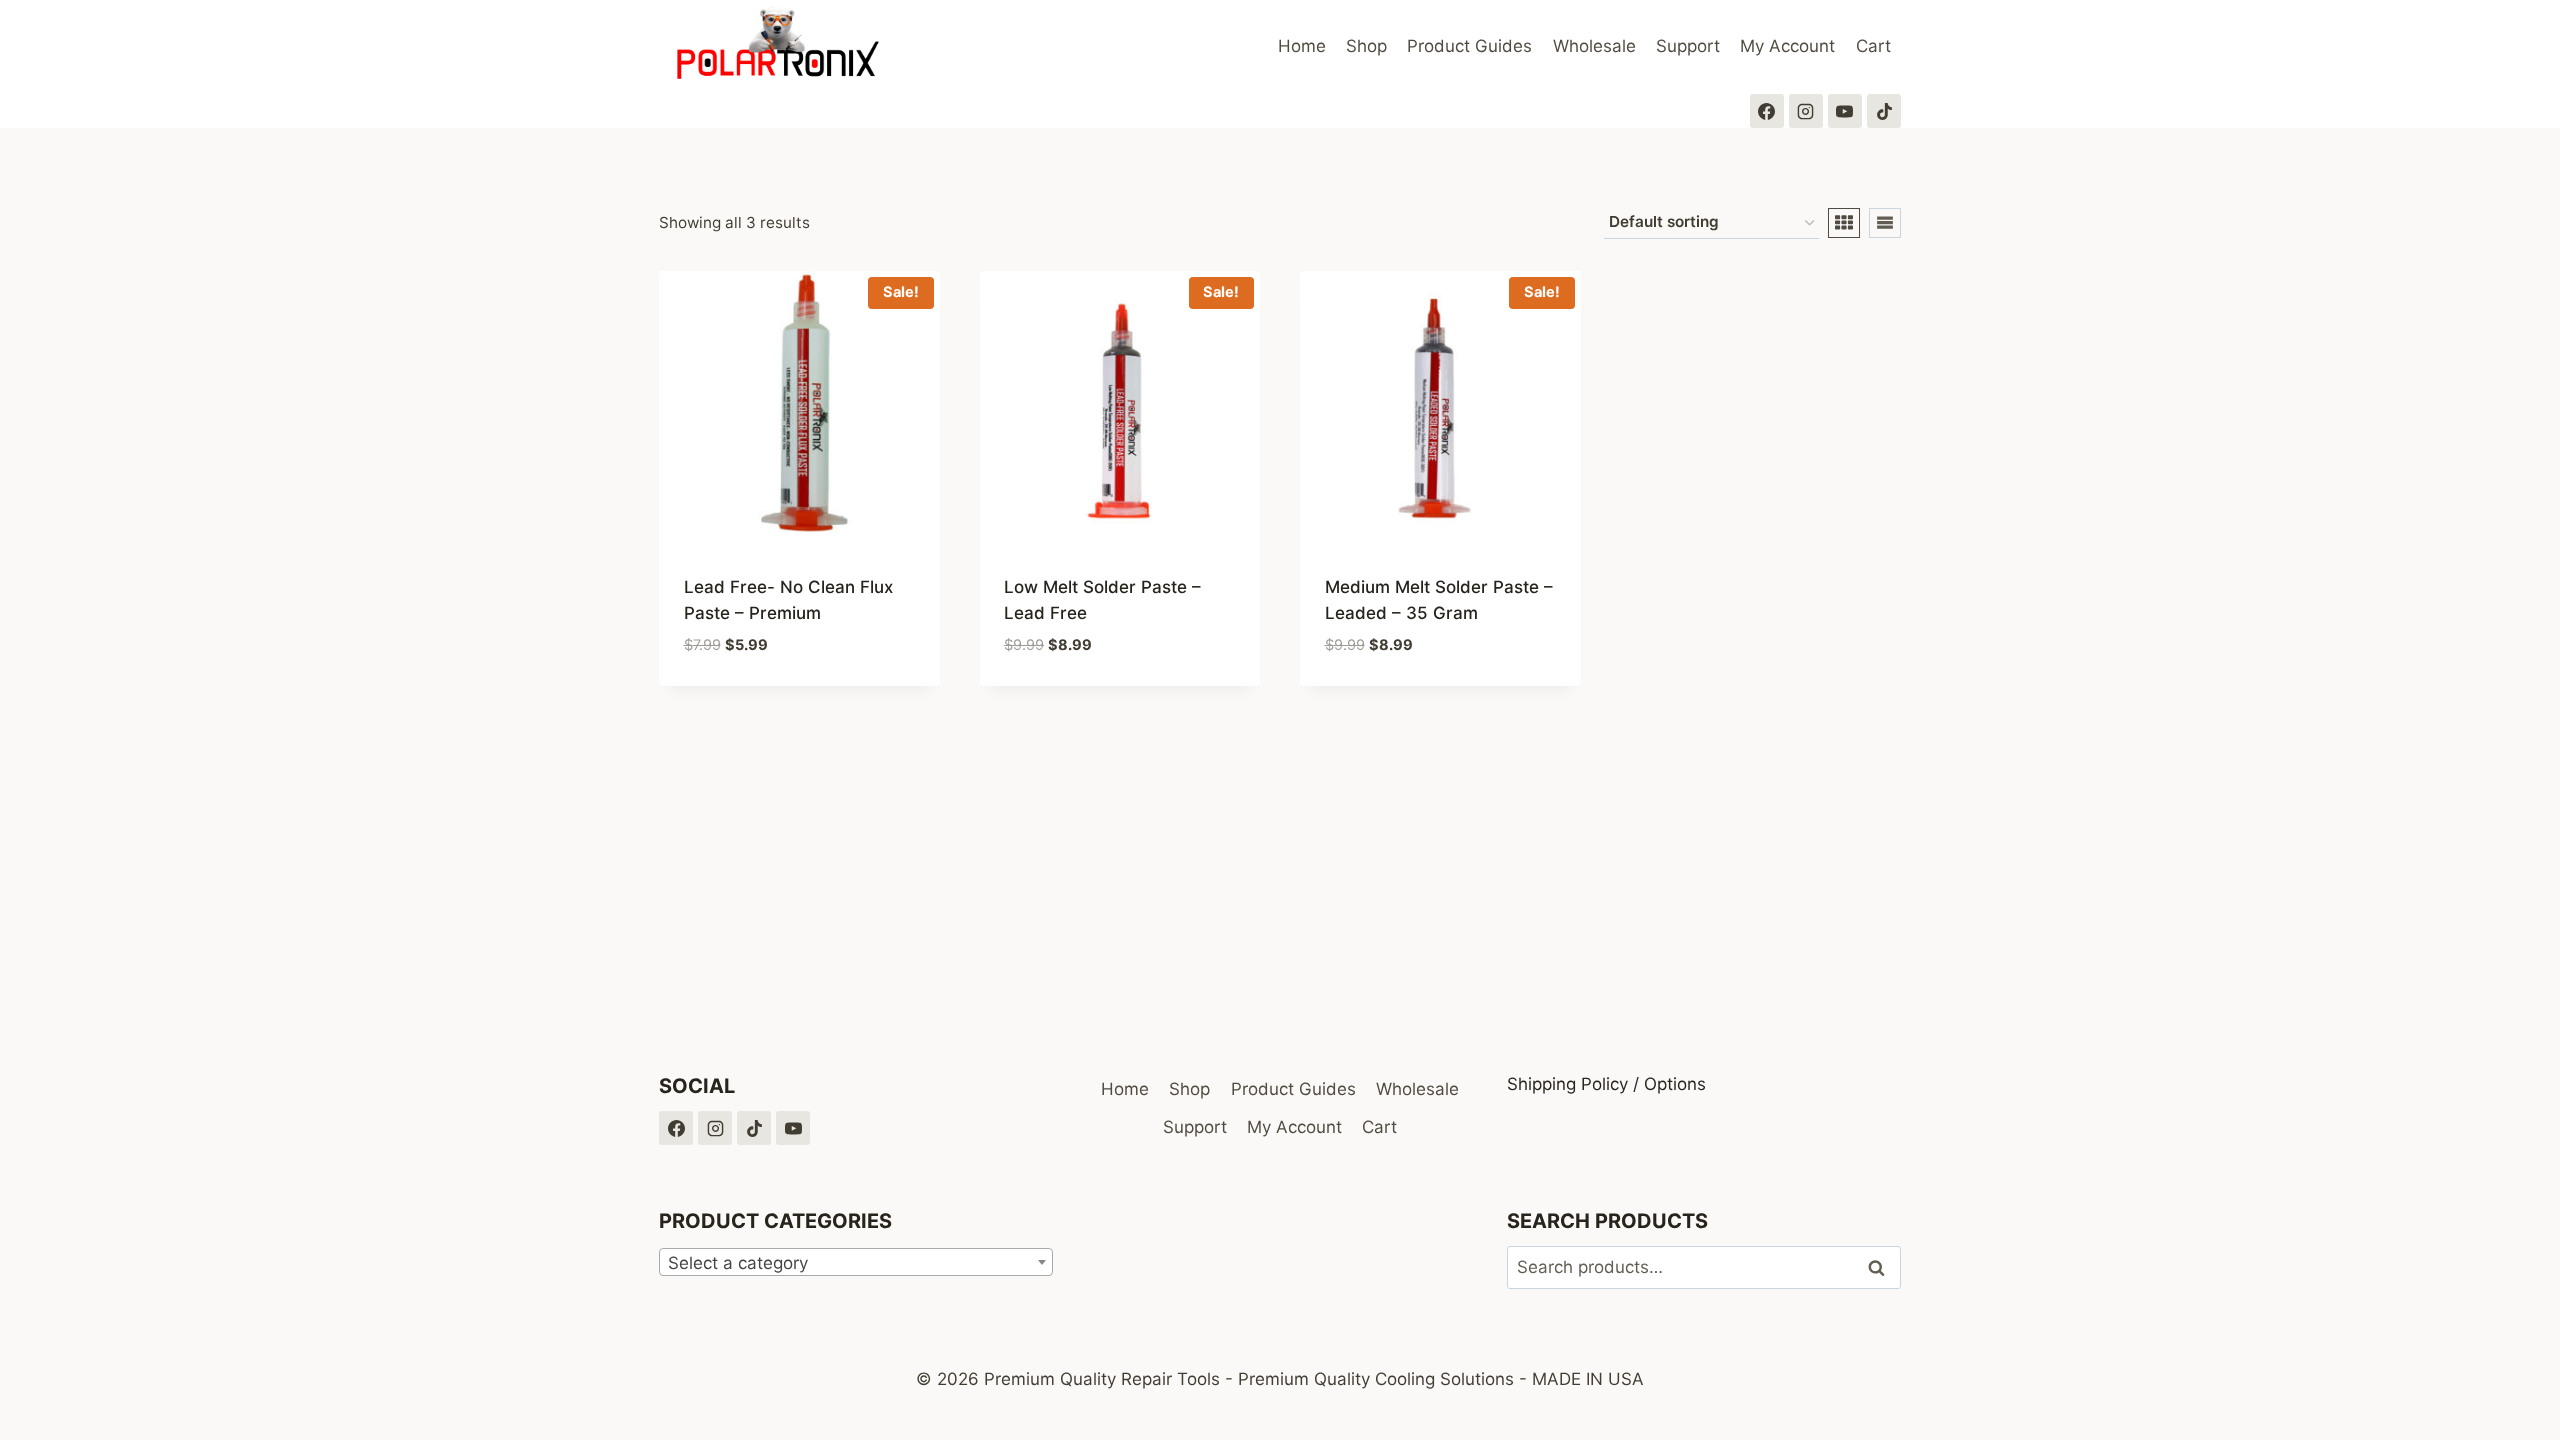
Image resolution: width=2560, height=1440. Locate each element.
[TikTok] (1884, 111)
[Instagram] (1806, 111)
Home (1302, 46)
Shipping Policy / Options (1606, 1084)
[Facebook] (1767, 111)
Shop (1366, 46)
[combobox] (856, 1262)
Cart (1873, 46)
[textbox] (856, 1263)
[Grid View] (1844, 223)
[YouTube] (1845, 111)
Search (1882, 1267)
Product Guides (1469, 46)
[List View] (1885, 223)
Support (1688, 46)
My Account (1787, 46)
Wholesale (1594, 46)
